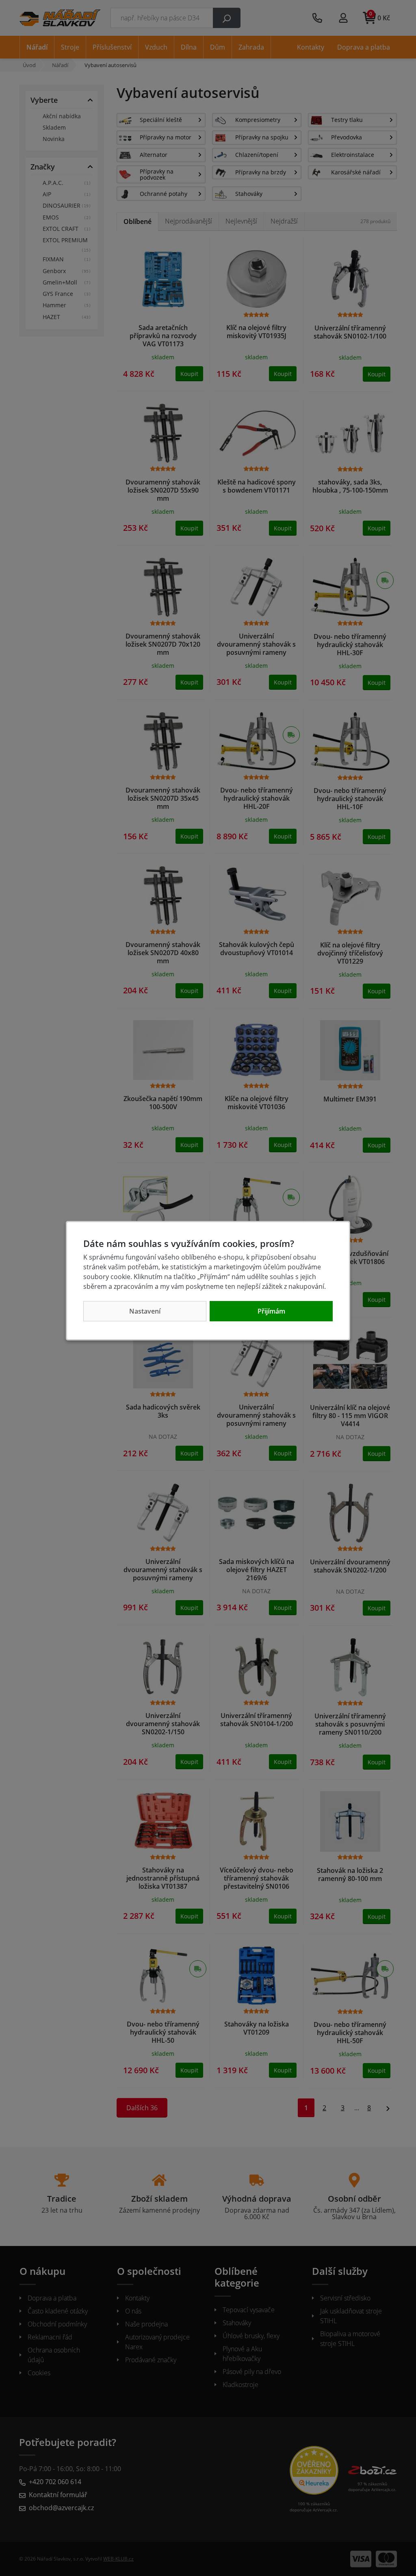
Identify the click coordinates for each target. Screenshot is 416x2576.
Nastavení (145, 1311)
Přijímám (271, 1311)
